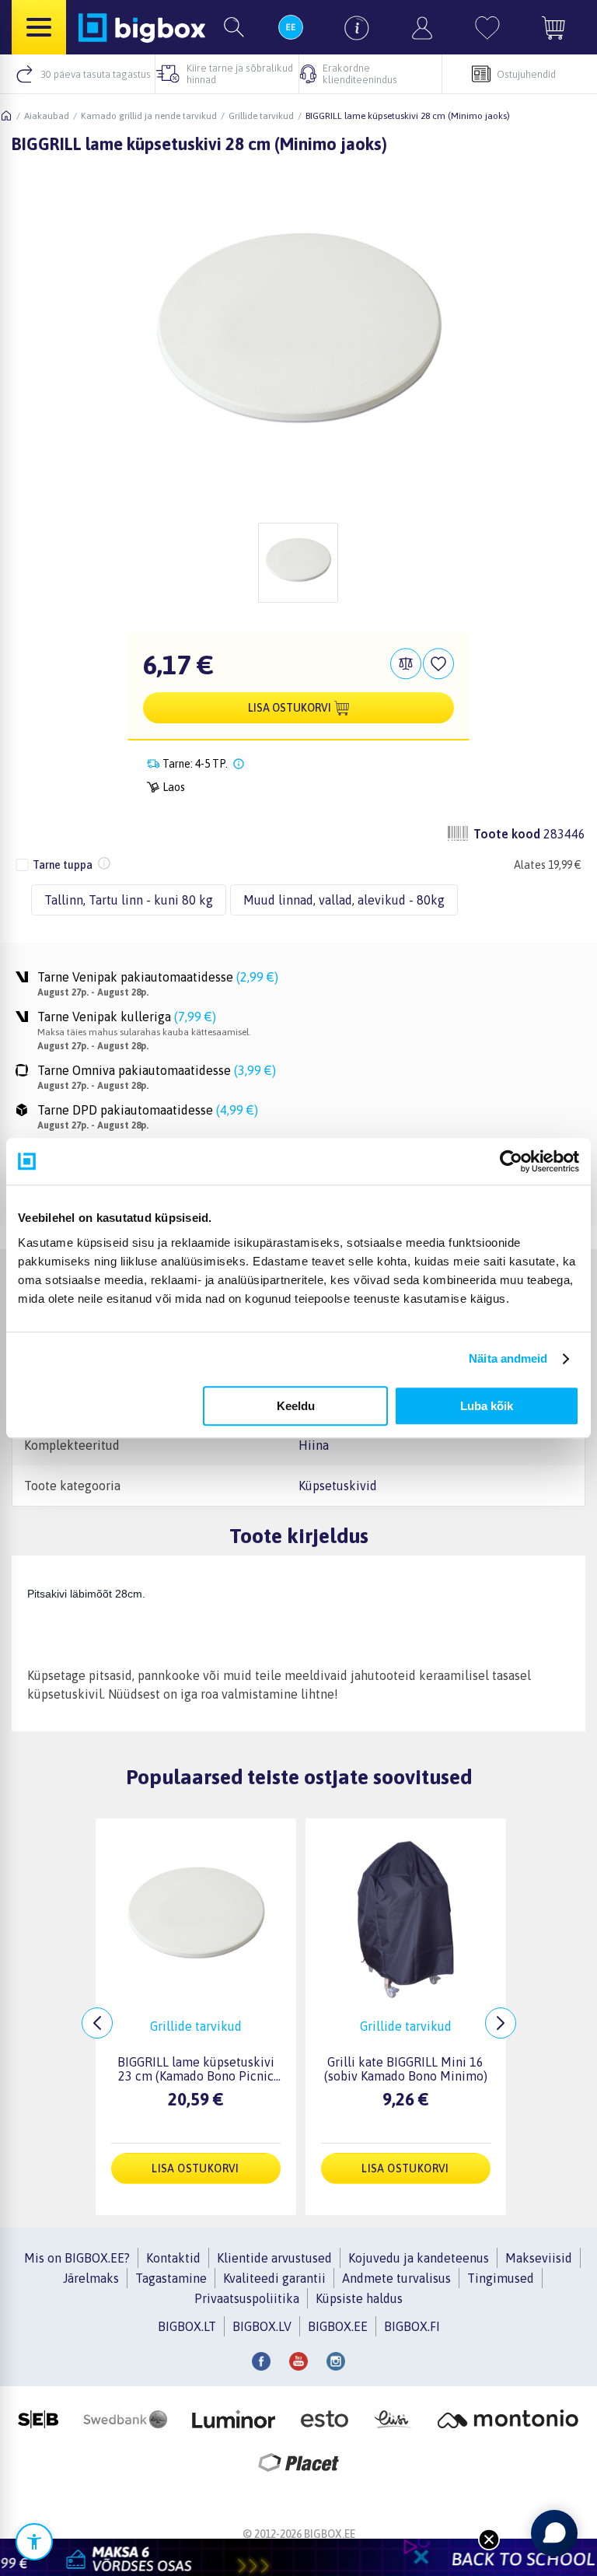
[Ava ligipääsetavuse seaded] (34, 2542)
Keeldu (296, 1406)
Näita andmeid (508, 1358)
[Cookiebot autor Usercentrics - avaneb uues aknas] (511, 1161)
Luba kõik (487, 1406)
